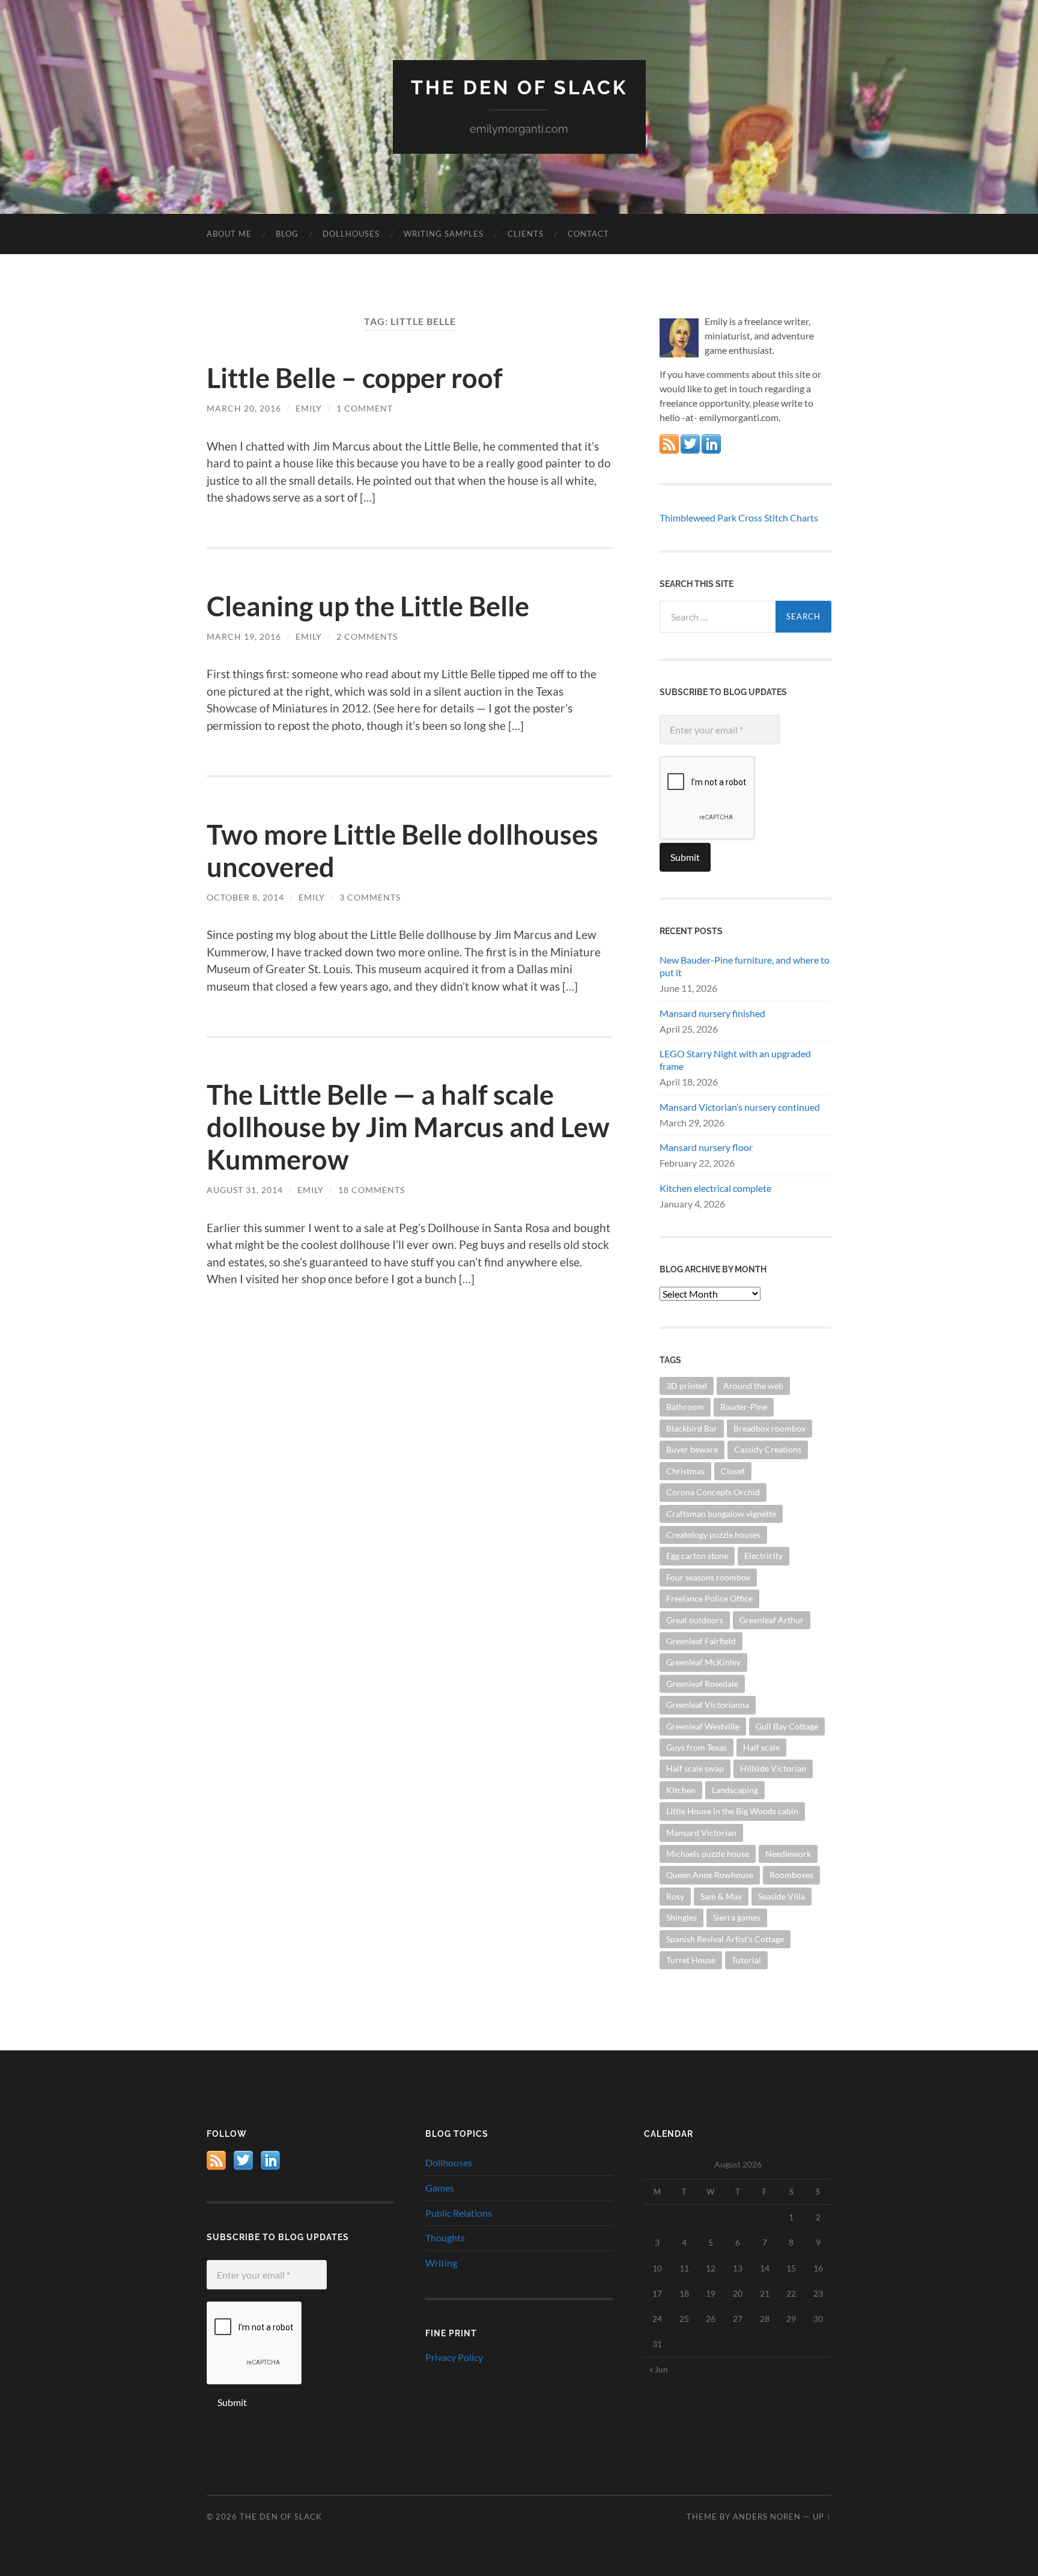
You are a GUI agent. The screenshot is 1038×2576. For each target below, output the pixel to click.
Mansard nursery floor (706, 1147)
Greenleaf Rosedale (702, 1684)
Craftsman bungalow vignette (721, 1514)
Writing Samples (444, 234)
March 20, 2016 (244, 408)
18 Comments (372, 1190)
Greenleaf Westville (703, 1726)
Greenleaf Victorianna (708, 1705)
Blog (287, 234)
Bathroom (685, 1407)
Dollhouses (351, 234)
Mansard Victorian (701, 1833)
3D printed (687, 1386)
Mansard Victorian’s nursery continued (740, 1107)
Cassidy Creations (768, 1449)
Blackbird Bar (692, 1428)
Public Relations (459, 2213)
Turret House (691, 1960)
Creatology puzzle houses (713, 1535)
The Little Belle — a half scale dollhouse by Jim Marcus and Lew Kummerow (408, 1127)
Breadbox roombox (769, 1428)
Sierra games (737, 1917)
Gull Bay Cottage (787, 1726)
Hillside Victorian (773, 1768)
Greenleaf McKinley (703, 1662)
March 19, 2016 (244, 636)
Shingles (681, 1917)
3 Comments (370, 897)
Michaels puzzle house (708, 1854)
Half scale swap (695, 1768)
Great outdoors (695, 1620)
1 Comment (365, 408)
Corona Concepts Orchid (713, 1492)
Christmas (685, 1471)
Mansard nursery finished (712, 1013)
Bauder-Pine (744, 1407)
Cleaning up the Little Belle (368, 606)
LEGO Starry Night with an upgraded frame (735, 1060)
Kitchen (681, 1790)
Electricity (763, 1556)
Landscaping (735, 1790)
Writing (441, 2263)
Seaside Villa (782, 1896)
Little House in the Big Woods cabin (732, 1811)
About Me (229, 234)
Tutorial (746, 1960)
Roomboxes (791, 1875)
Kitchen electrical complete (715, 1188)
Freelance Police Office (709, 1598)
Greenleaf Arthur (772, 1620)
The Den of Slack (519, 87)
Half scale (761, 1747)
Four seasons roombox (708, 1577)
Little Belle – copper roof (355, 378)
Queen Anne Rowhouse (710, 1875)
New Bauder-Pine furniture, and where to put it (745, 966)
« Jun (659, 2369)
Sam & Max (721, 1896)
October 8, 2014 (245, 897)
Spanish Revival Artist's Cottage (725, 1939)
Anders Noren (767, 2517)
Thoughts (445, 2237)
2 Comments (367, 636)
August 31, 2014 (245, 1190)
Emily (309, 408)
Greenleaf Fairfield (701, 1641)
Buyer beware (692, 1449)
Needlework (788, 1854)
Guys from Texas (697, 1747)
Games (440, 2188)
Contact (588, 234)
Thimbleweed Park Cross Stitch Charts (739, 518)
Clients (526, 234)
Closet (733, 1471)
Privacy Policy (454, 2357)
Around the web (753, 1386)
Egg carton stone (697, 1556)
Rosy (675, 1896)
